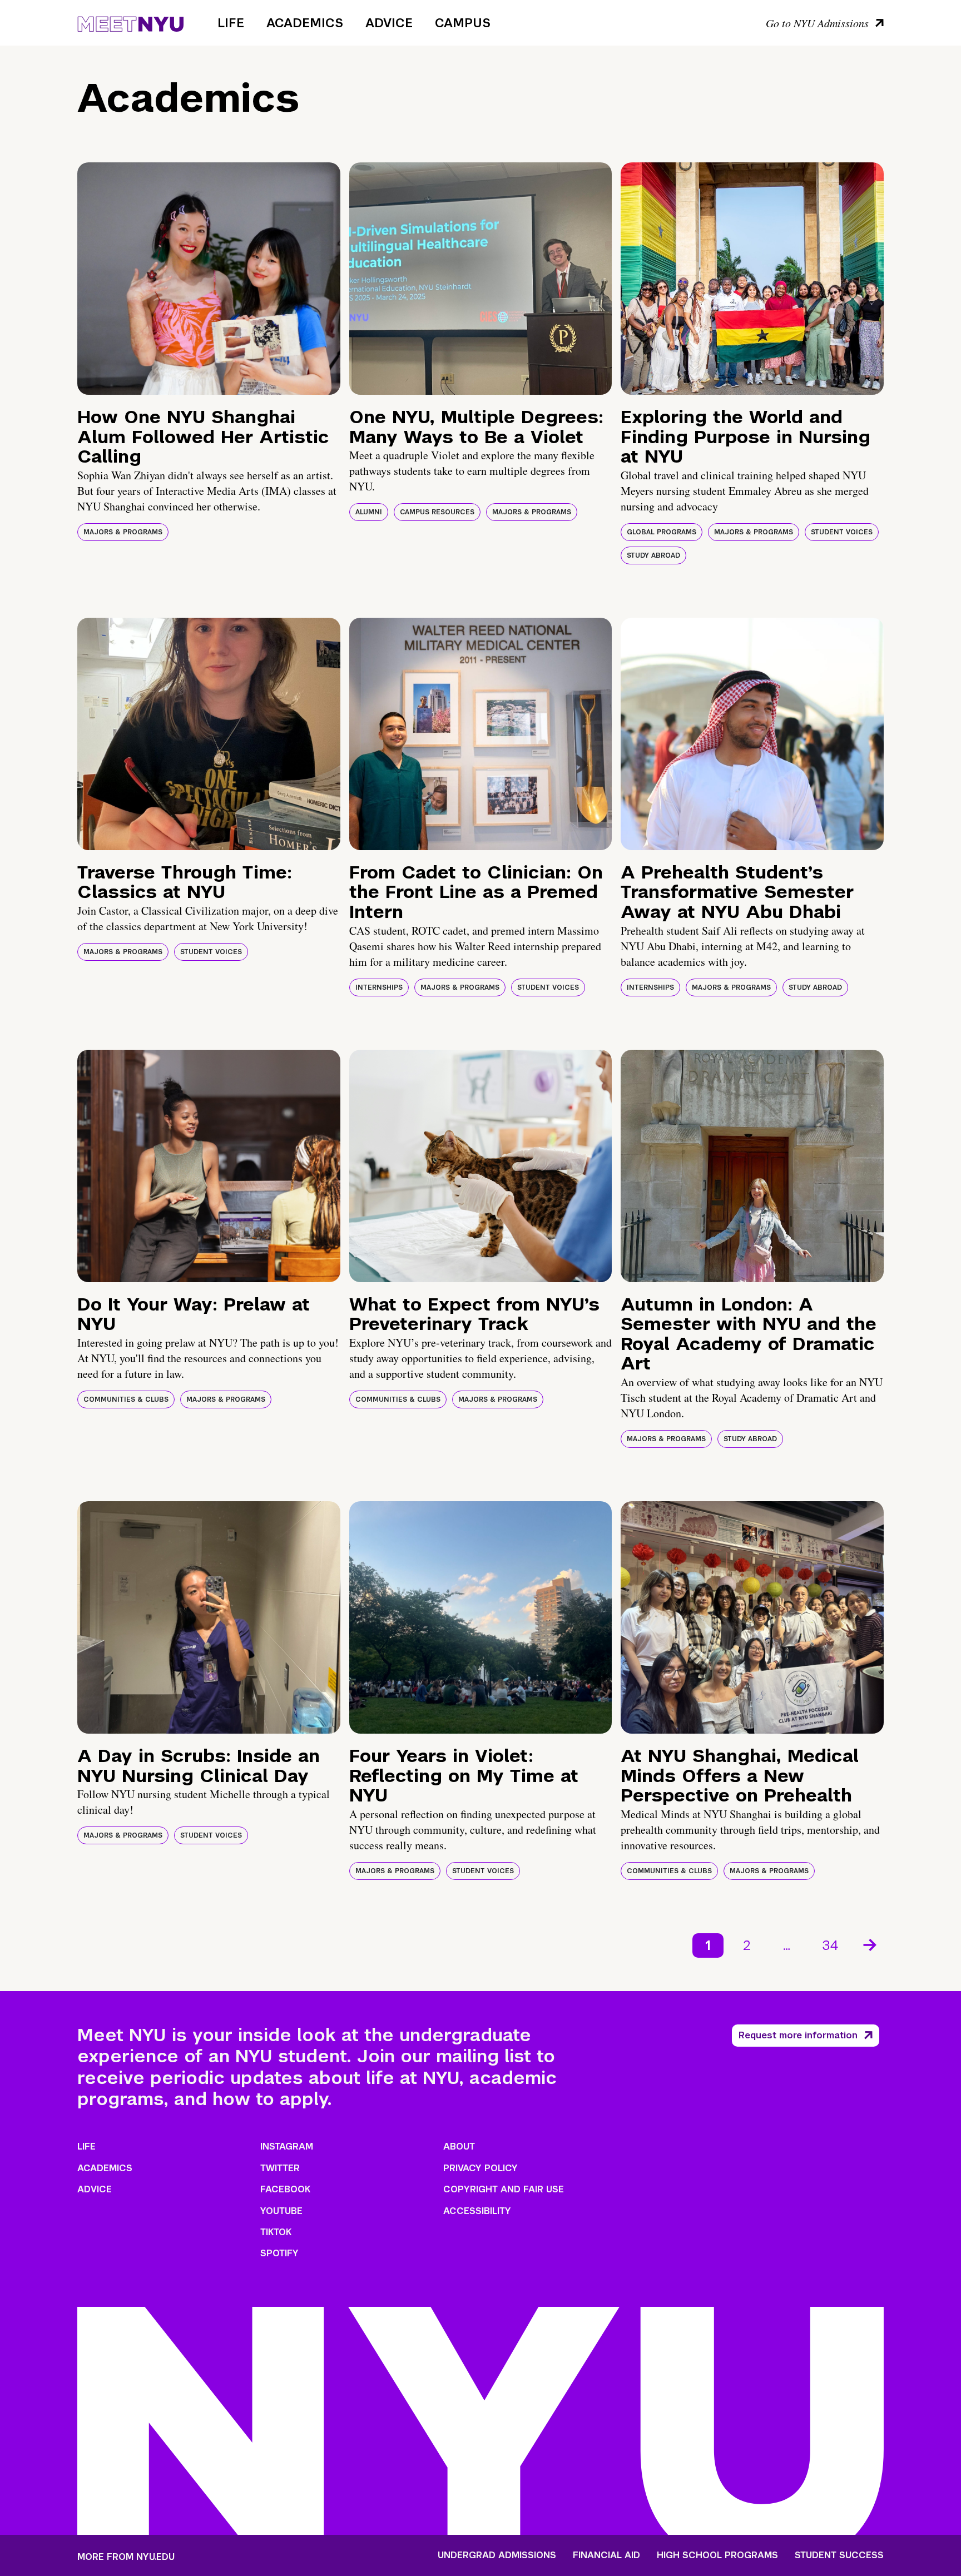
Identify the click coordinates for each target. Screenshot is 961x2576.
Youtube (281, 2211)
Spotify (279, 2253)
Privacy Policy (481, 2168)
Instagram (287, 2146)
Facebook (285, 2189)
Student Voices (842, 532)
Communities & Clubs (126, 1399)
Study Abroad (653, 555)
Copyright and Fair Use (504, 2189)
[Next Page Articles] (871, 1944)
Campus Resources (437, 512)
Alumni (369, 512)
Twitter (280, 2168)
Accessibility (477, 2211)
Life (231, 23)
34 (831, 1945)
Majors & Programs (123, 532)
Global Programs (662, 532)
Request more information (798, 2035)
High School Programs (717, 2555)
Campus (463, 23)
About (459, 2146)
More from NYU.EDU (126, 2557)
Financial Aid (606, 2555)
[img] (209, 279)
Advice (389, 23)
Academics (305, 23)
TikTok (276, 2232)
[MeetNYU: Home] (130, 22)
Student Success (839, 2555)
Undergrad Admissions (497, 2555)
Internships (379, 987)
